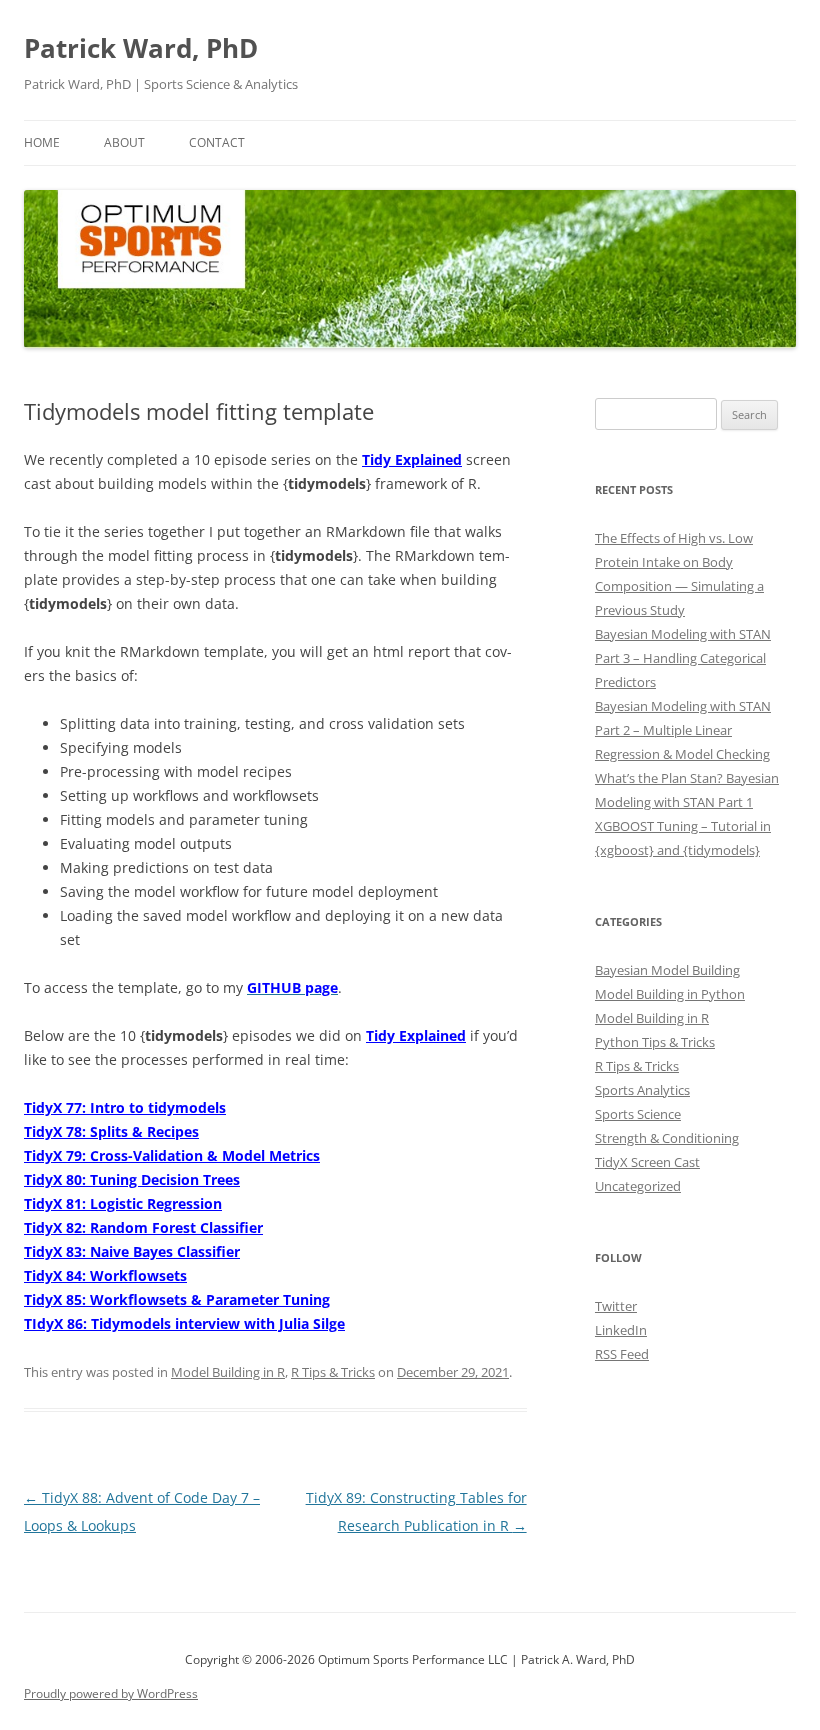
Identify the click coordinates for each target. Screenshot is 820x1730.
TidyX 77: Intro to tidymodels (125, 1107)
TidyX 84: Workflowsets (105, 1275)
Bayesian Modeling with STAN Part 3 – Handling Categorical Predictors (683, 658)
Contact (217, 142)
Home (42, 142)
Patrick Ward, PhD (141, 48)
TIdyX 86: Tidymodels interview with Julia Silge (184, 1323)
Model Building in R (228, 1372)
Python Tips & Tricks (655, 1042)
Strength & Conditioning (667, 1138)
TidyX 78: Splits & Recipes (111, 1131)
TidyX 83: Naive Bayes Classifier (132, 1251)
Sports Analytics (642, 1090)
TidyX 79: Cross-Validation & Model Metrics (172, 1155)
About (124, 142)
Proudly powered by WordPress (111, 1693)
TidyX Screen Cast (647, 1162)
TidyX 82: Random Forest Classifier (143, 1227)
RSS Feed (622, 1354)
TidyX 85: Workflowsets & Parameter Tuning (177, 1299)
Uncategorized (638, 1186)
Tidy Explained (412, 459)
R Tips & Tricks (333, 1372)
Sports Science (638, 1114)
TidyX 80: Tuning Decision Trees (132, 1179)
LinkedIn (621, 1330)
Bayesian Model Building (667, 970)
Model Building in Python (670, 994)
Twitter (616, 1306)
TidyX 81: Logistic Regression (123, 1203)
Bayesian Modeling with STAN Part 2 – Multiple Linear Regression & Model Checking (683, 730)
